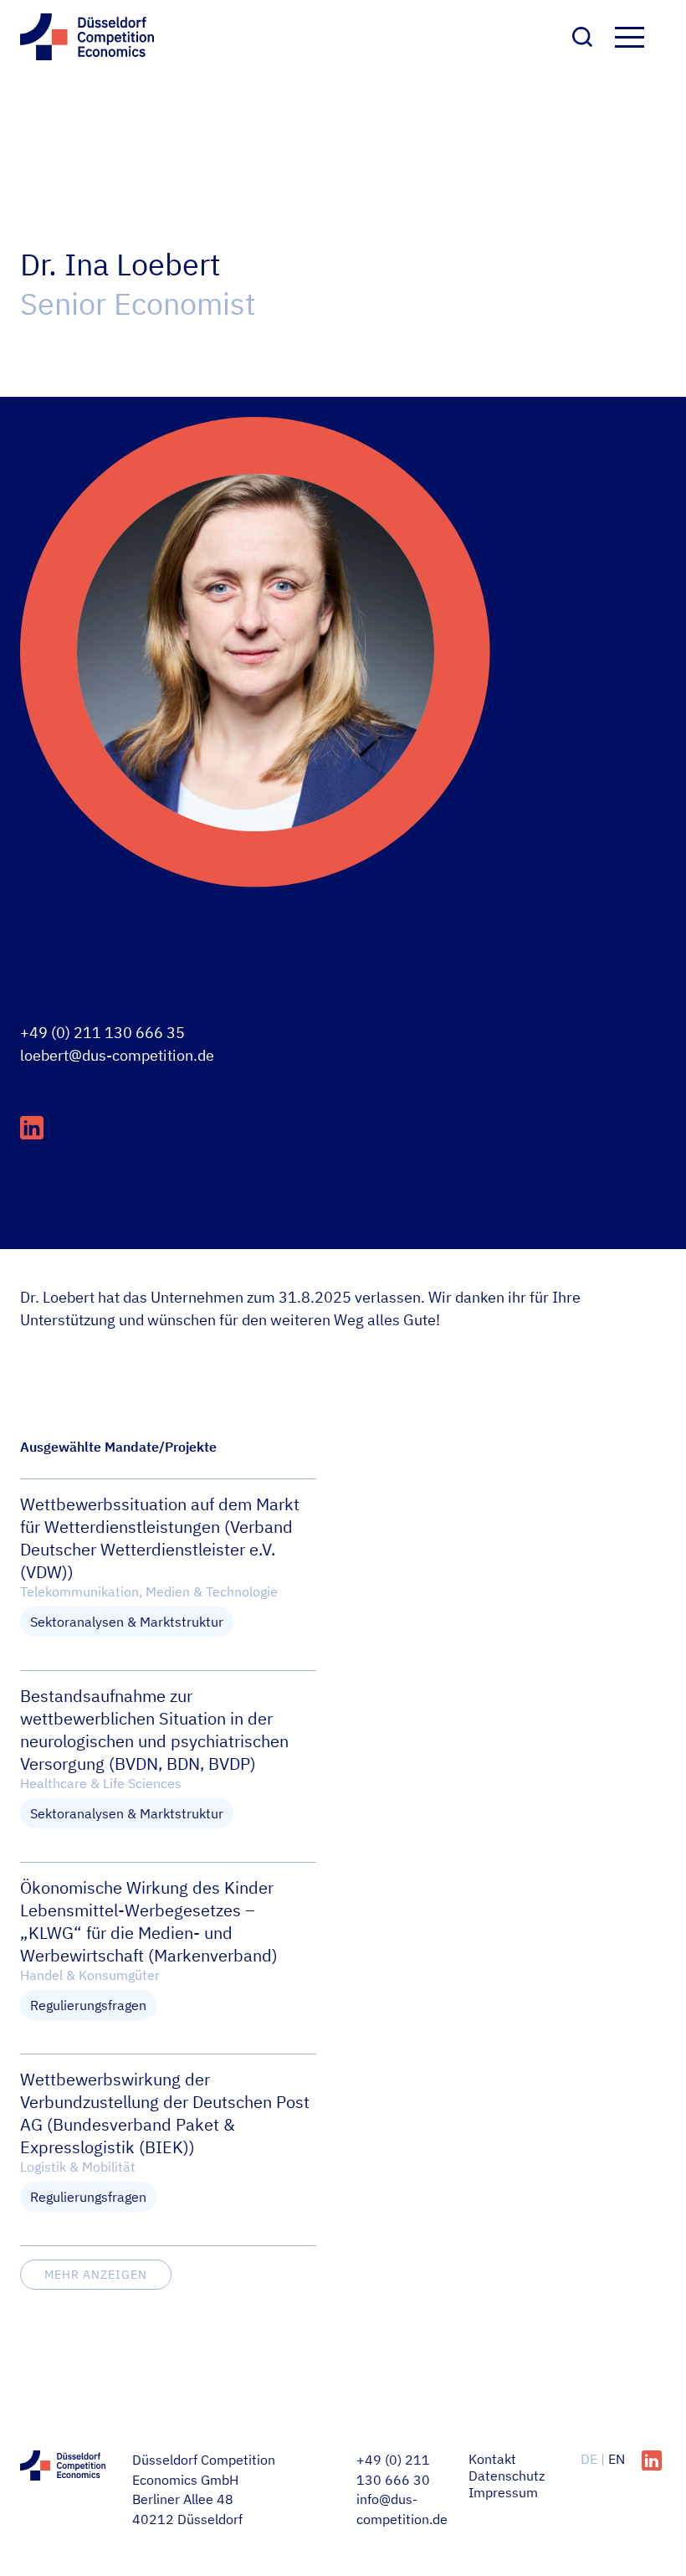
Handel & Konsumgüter (90, 1975)
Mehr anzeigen (96, 2275)
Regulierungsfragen (88, 2005)
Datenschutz (507, 2476)
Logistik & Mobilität (78, 2167)
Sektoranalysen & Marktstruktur (127, 1622)
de (591, 2459)
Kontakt (492, 2459)
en (617, 2459)
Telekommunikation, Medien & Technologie (149, 1591)
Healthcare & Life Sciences (101, 1783)
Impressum (503, 2492)
